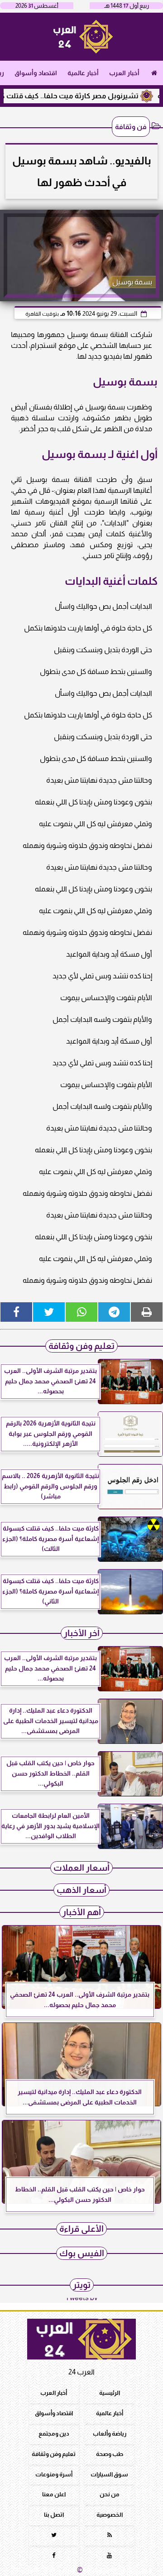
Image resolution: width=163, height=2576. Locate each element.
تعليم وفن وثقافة (81, 1346)
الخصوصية (110, 2515)
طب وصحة (110, 2454)
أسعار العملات (81, 1868)
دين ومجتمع (54, 2434)
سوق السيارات (109, 2474)
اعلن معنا (54, 2495)
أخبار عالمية (83, 73)
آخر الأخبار (82, 1633)
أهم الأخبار (82, 1912)
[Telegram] (114, 1312)
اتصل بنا (54, 2515)
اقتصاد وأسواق (36, 73)
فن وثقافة (131, 127)
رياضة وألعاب (110, 2434)
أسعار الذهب (81, 1890)
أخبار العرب (124, 73)
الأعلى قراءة (81, 2229)
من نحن (110, 2495)
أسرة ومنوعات (54, 2474)
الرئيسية (110, 2393)
